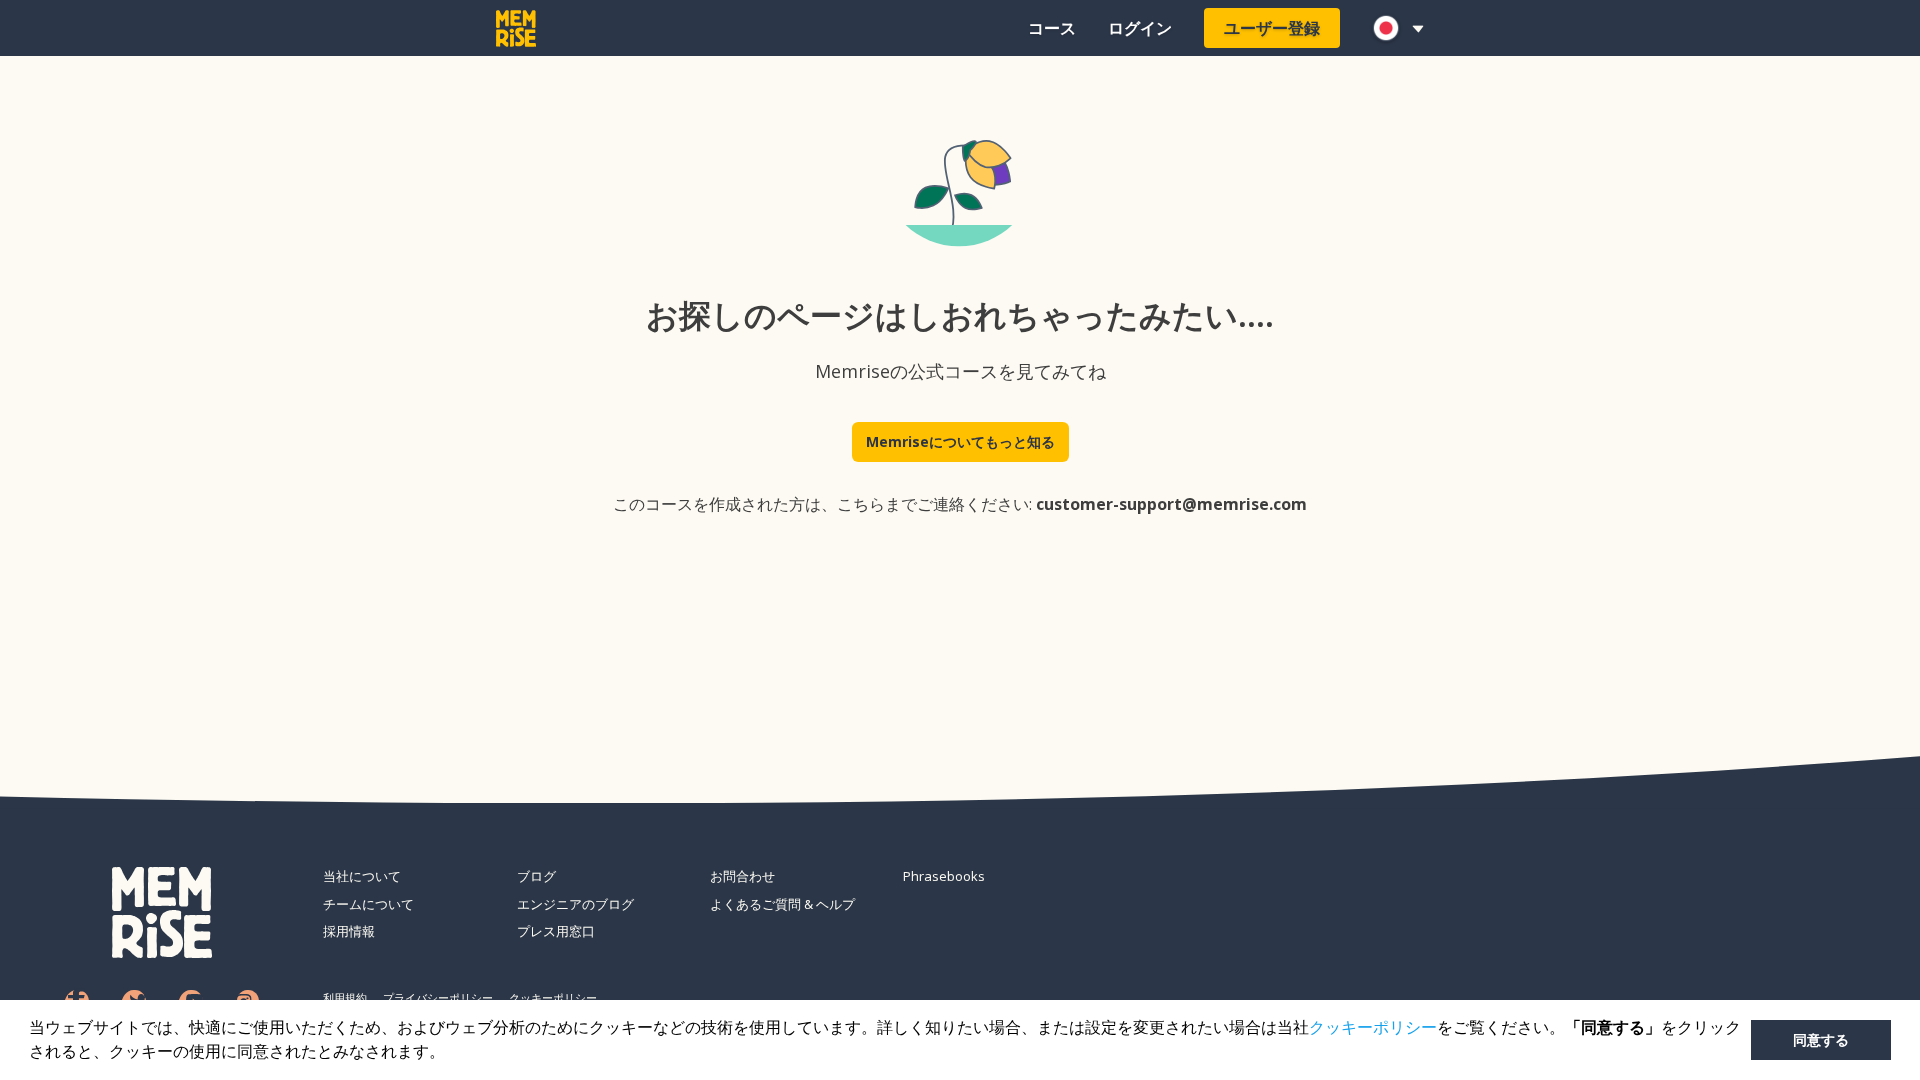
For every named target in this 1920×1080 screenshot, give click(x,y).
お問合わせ (742, 876)
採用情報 (349, 931)
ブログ (536, 876)
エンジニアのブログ (575, 904)
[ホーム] (516, 28)
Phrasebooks (944, 876)
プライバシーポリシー (438, 997)
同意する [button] (1821, 1040)
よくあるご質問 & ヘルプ (782, 904)
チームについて (368, 904)
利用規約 (345, 997)
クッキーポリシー (1373, 1027)
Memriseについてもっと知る (960, 441)
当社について (362, 876)
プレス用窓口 (556, 931)
